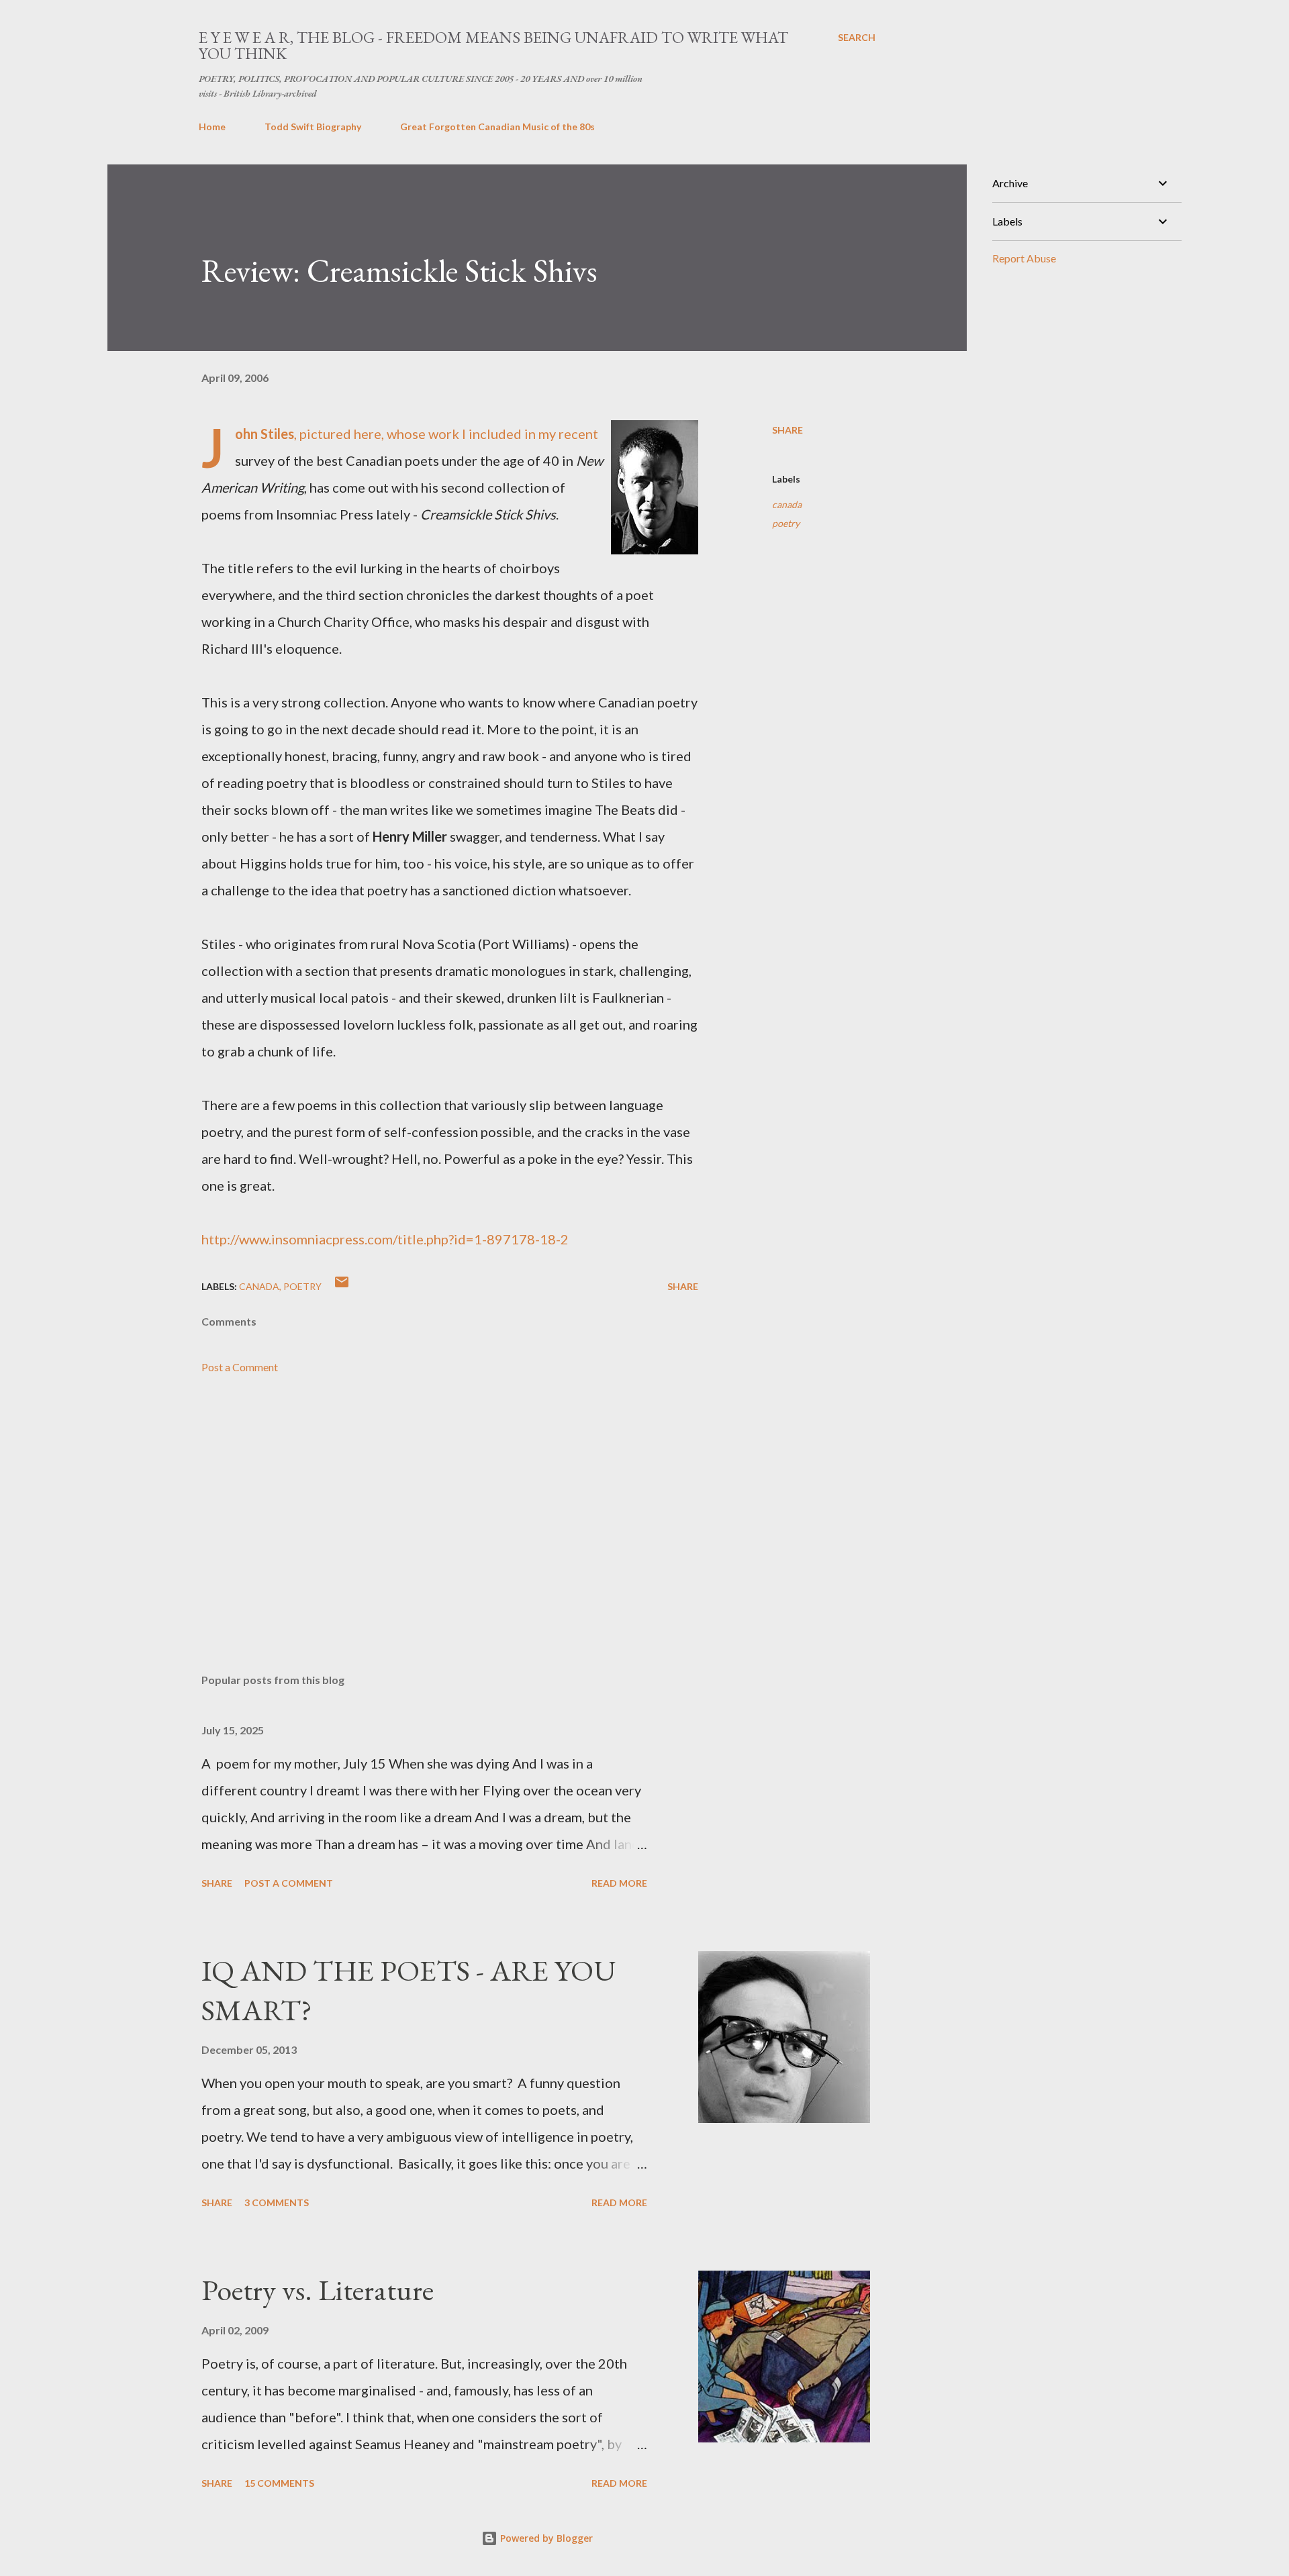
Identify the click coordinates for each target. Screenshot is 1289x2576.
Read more (619, 1883)
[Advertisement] (428, 1506)
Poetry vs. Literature (318, 2290)
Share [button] (787, 430)
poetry (786, 523)
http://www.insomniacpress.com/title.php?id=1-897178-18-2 (385, 1239)
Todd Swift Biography (313, 127)
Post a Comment (240, 1367)
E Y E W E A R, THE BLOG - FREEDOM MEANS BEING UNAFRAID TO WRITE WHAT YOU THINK (493, 45)
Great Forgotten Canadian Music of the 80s (497, 127)
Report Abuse (1024, 258)
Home (212, 127)
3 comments (277, 2202)
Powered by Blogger (545, 2538)
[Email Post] (342, 1286)
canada (787, 504)
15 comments (279, 2483)
